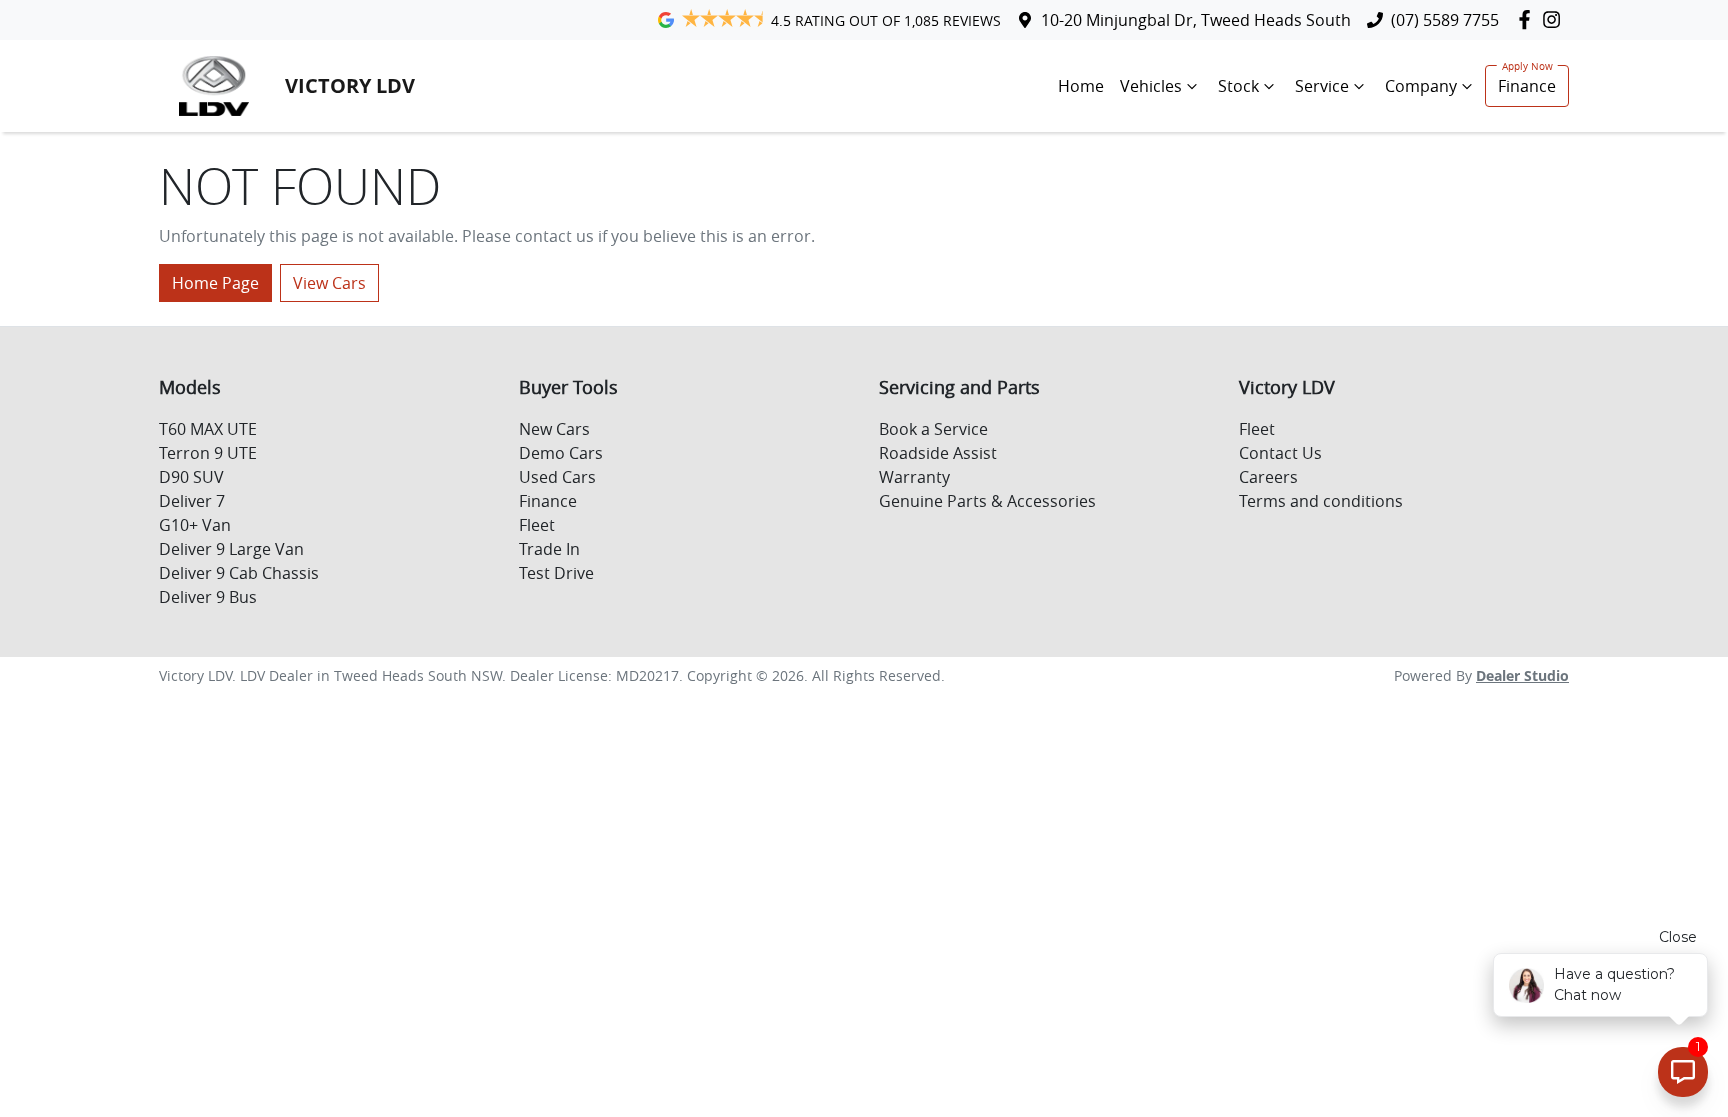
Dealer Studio (1522, 675)
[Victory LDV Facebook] (1528, 19)
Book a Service (933, 429)
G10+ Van (195, 525)
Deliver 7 (192, 501)
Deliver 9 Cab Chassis (239, 573)
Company (1421, 86)
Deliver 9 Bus (208, 597)
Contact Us (1280, 453)
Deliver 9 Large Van (231, 549)
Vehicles (1151, 86)
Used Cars (557, 477)
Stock (1238, 86)
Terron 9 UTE (208, 453)
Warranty (914, 477)
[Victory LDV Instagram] (1555, 19)
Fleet (537, 525)
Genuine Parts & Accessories (987, 501)
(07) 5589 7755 (1445, 20)
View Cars (329, 283)
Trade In (549, 549)
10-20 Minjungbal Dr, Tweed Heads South (1196, 20)
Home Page (215, 283)
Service (1322, 86)
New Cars (554, 429)
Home (1081, 86)
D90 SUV (191, 477)
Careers (1268, 477)
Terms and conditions (1321, 501)
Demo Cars (561, 453)
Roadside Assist (938, 453)
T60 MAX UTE (208, 429)
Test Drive (556, 573)
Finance (1527, 86)
